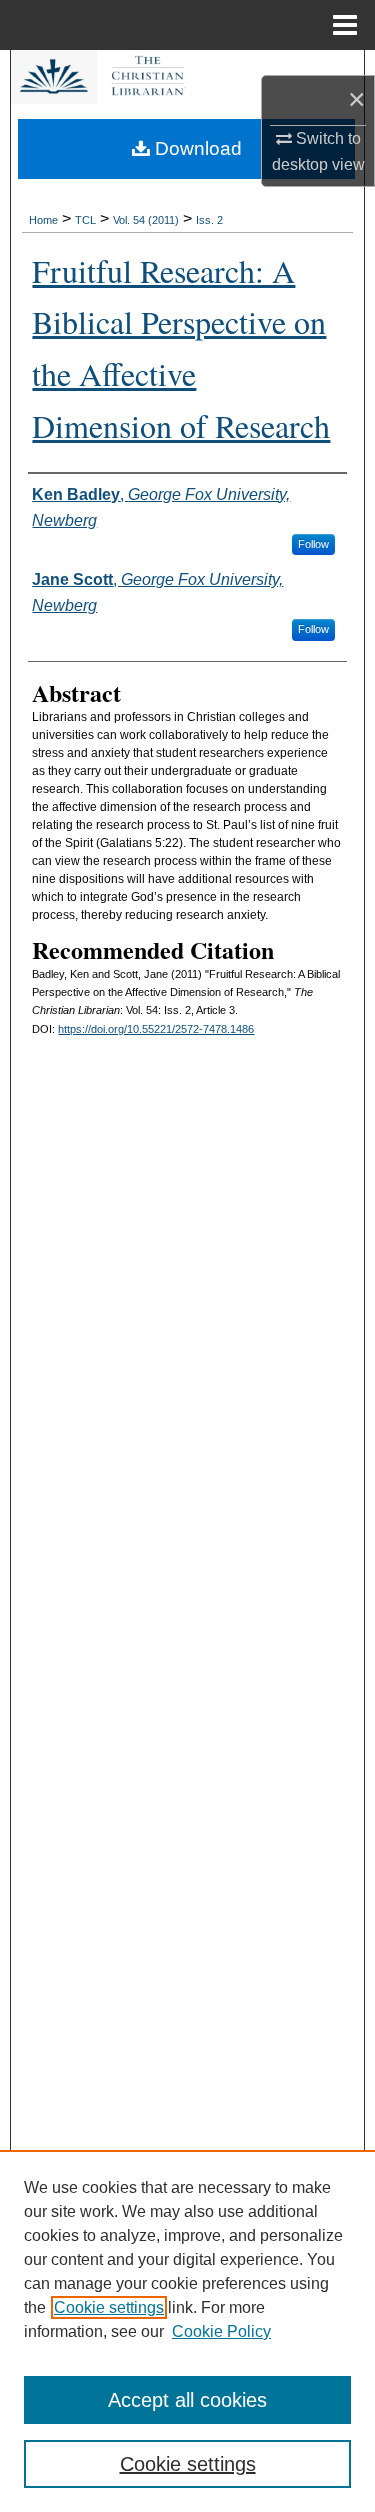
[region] (187, 2331)
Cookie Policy (221, 2331)
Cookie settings (109, 2307)
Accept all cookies (187, 2400)
